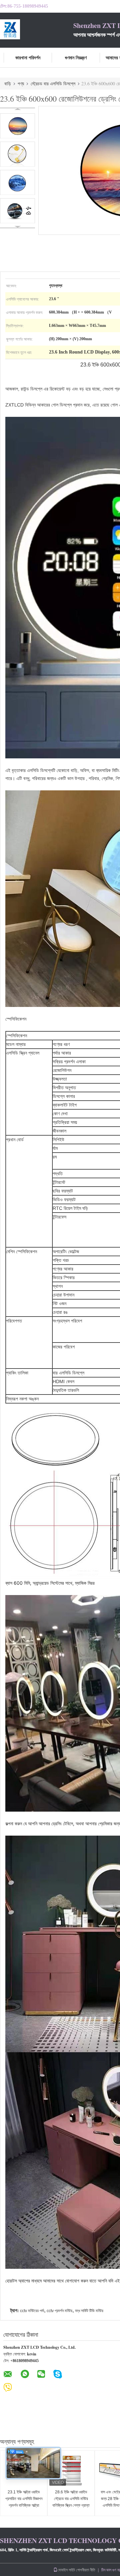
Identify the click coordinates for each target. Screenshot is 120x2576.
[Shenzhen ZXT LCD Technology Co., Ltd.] (37, 29)
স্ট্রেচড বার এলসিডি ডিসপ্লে (53, 83)
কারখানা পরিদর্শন (28, 57)
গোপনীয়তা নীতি (86, 2570)
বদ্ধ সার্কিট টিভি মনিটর (89, 2311)
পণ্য (21, 83)
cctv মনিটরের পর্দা (32, 2311)
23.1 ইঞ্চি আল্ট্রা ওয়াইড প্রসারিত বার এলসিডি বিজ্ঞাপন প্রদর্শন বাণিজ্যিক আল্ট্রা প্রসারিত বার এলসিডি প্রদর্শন (24, 2502)
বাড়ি (8, 83)
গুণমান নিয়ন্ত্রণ (76, 57)
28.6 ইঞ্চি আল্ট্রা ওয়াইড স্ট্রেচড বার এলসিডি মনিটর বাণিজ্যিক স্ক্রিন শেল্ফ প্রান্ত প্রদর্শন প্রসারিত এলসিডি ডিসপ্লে (71, 2505)
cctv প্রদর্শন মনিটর (59, 2311)
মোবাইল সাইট (66, 2570)
